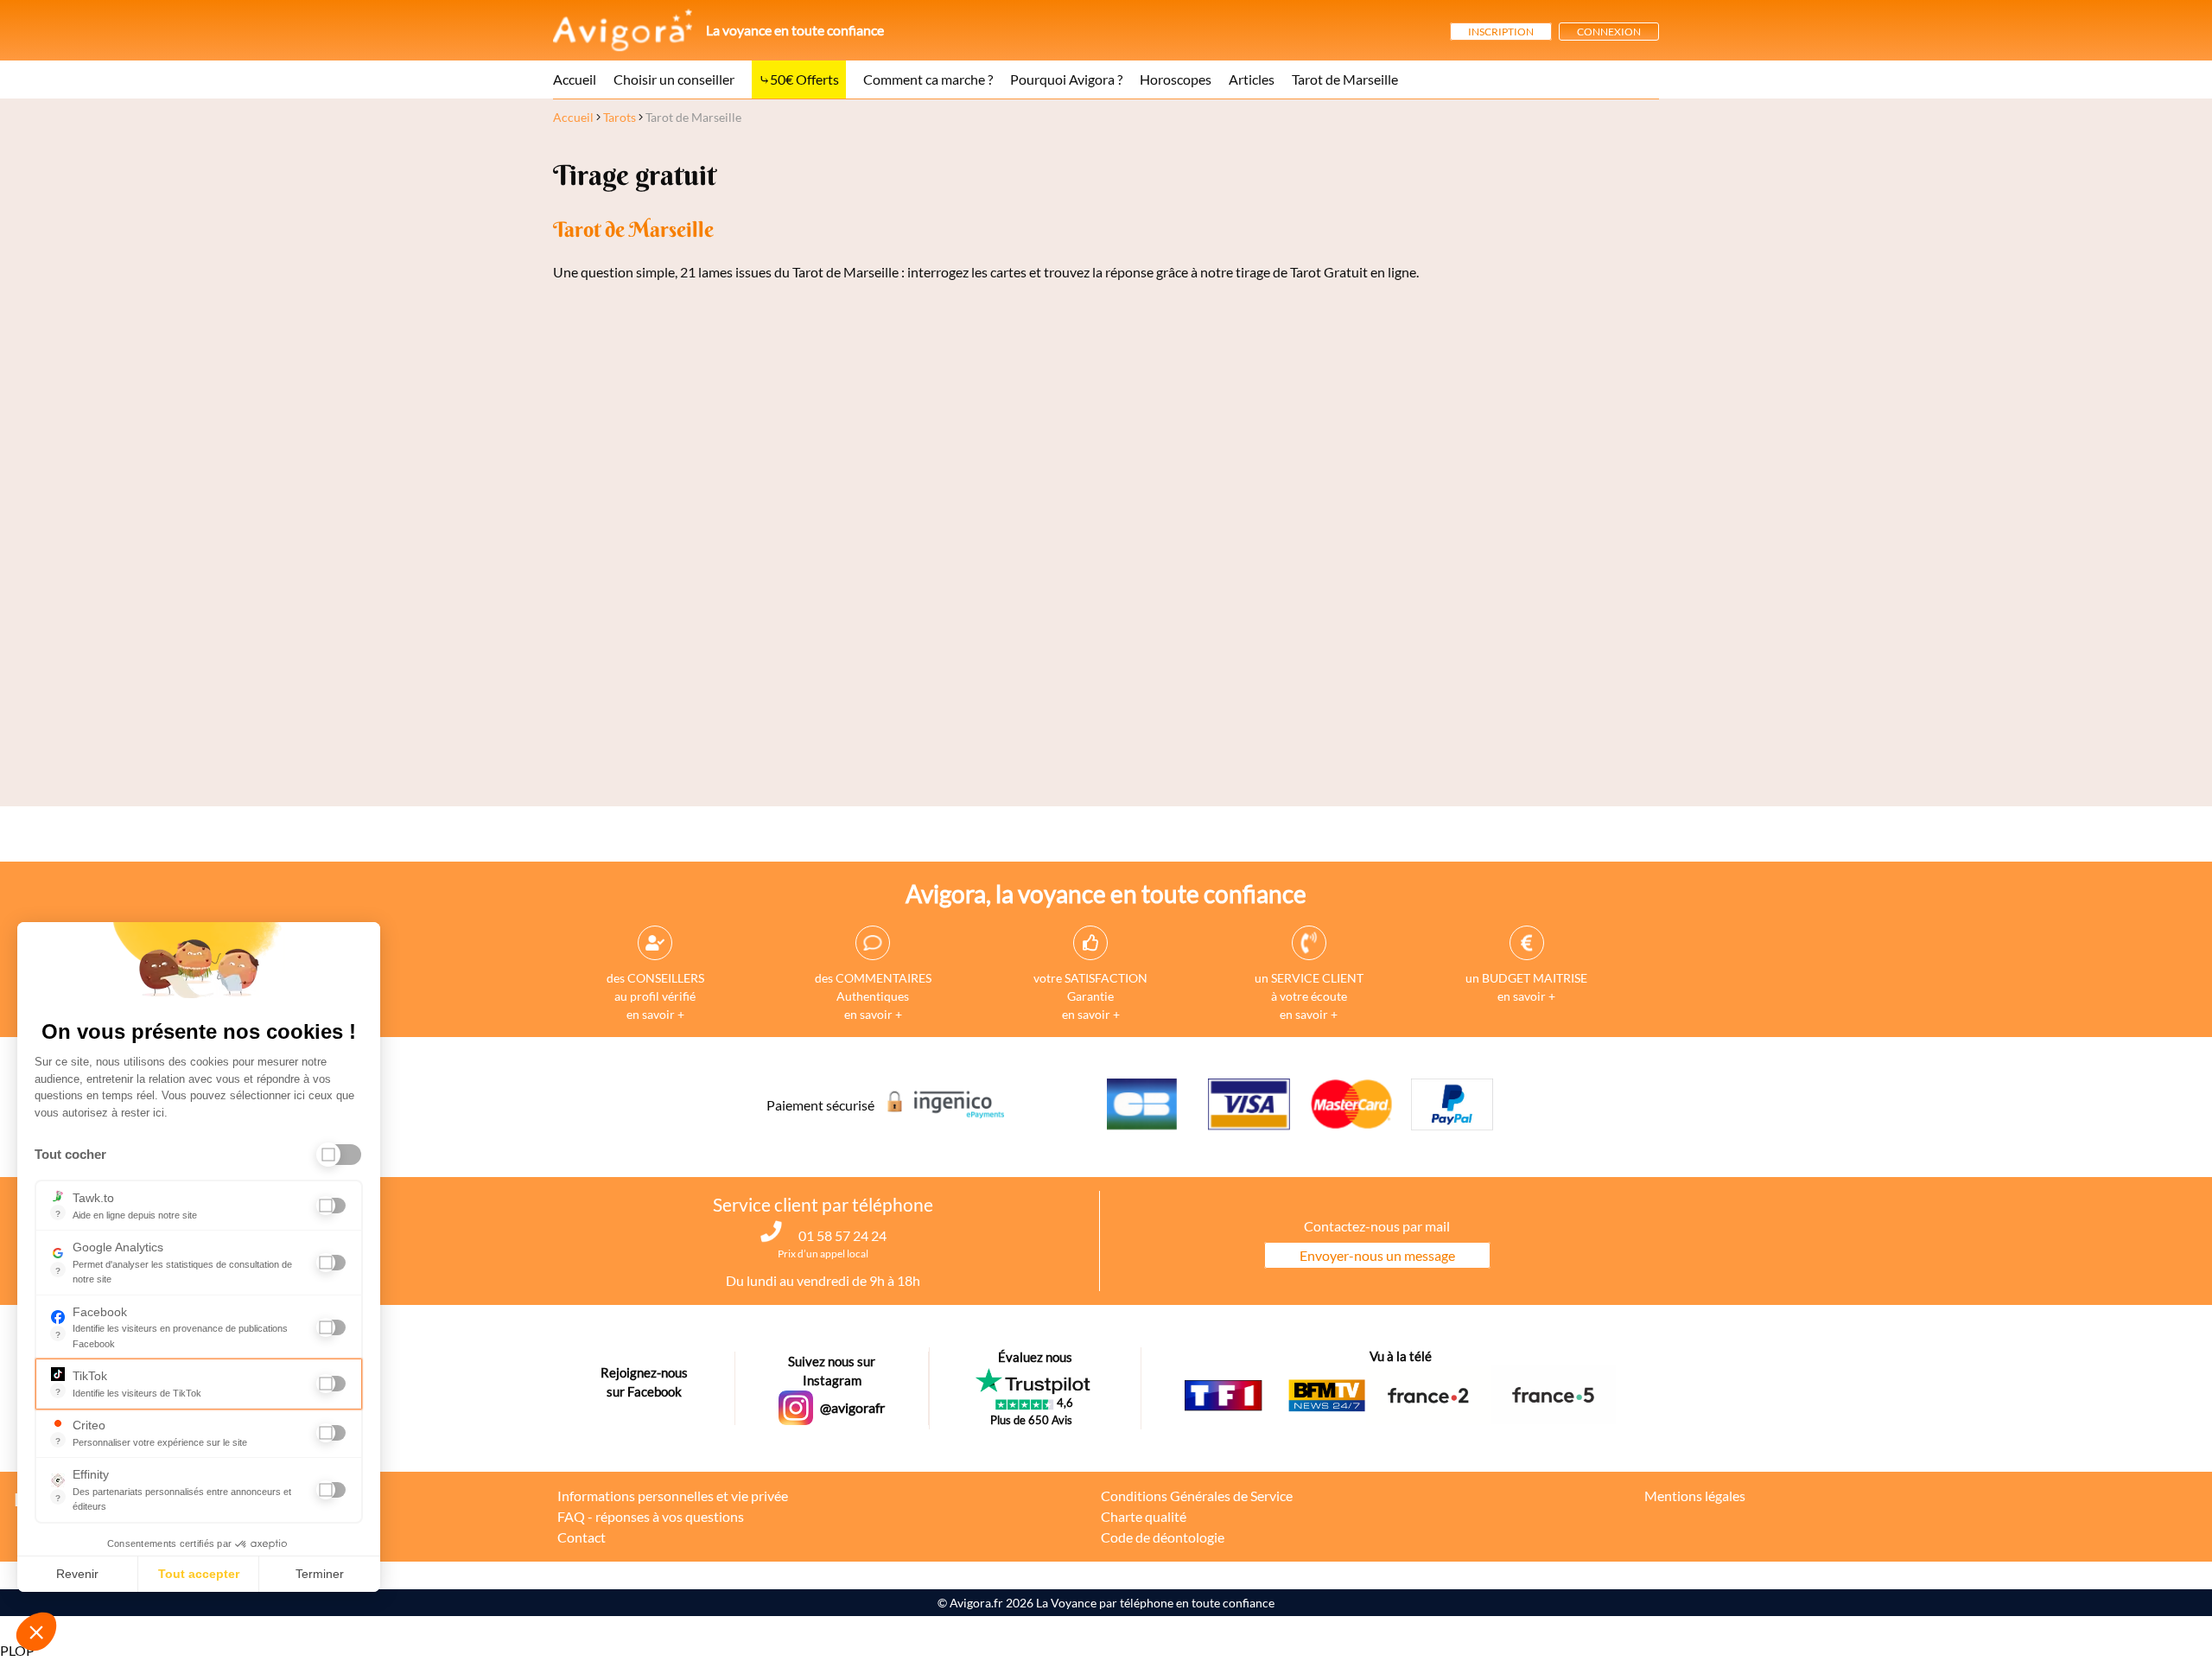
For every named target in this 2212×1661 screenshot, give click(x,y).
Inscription (1501, 32)
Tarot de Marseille (1345, 79)
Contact (582, 1537)
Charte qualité (1144, 1516)
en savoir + (655, 1014)
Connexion (1609, 32)
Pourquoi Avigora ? (1066, 79)
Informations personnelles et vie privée (673, 1496)
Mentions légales (1695, 1496)
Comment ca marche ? (928, 79)
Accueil (575, 79)
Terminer (320, 1574)
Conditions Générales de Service (1197, 1496)
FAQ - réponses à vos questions (651, 1516)
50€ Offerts (804, 79)
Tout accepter (199, 1574)
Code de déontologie (1163, 1537)
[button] (36, 1632)
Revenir (77, 1574)
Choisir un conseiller (674, 79)
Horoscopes (1176, 79)
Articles (1252, 79)
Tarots (620, 117)
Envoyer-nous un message (1377, 1255)
